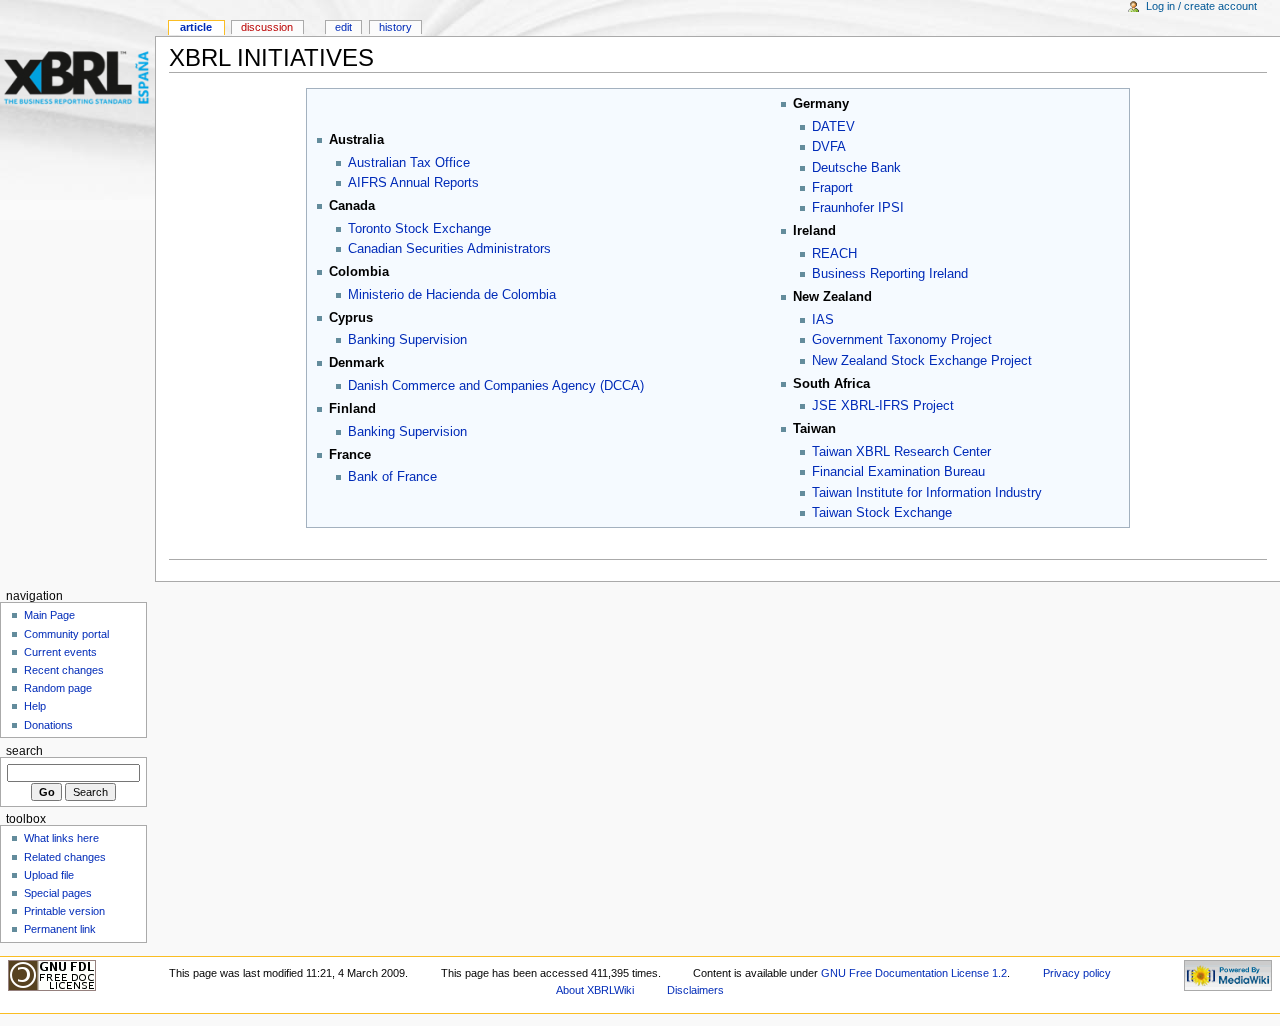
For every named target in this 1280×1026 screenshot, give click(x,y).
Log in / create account (1201, 6)
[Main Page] (77, 77)
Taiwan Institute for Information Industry (927, 493)
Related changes (65, 857)
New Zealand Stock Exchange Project (922, 361)
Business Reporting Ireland (890, 274)
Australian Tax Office (409, 163)
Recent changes (64, 670)
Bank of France (392, 477)
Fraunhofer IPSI (858, 208)
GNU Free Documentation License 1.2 (914, 973)
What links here (61, 838)
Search (24, 751)
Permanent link (60, 929)
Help (35, 706)
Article (196, 27)
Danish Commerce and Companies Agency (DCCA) (496, 386)
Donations (48, 725)
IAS (823, 320)
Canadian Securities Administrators (449, 249)
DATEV (833, 127)
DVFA (829, 147)
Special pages (58, 893)
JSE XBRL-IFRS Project (883, 406)
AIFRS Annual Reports (413, 183)
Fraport (832, 188)
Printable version (64, 911)
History (395, 27)
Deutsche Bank (856, 168)
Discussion (267, 27)
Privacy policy (1077, 973)
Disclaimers (695, 990)
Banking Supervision (407, 340)
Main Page (49, 615)
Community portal (66, 634)
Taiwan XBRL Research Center (901, 452)
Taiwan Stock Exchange (882, 513)
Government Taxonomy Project (902, 340)
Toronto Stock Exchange (419, 229)
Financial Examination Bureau (898, 472)
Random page (58, 688)
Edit (343, 27)
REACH (834, 254)
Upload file (49, 875)
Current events (60, 652)
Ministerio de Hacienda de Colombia (452, 295)
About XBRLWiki (595, 990)
